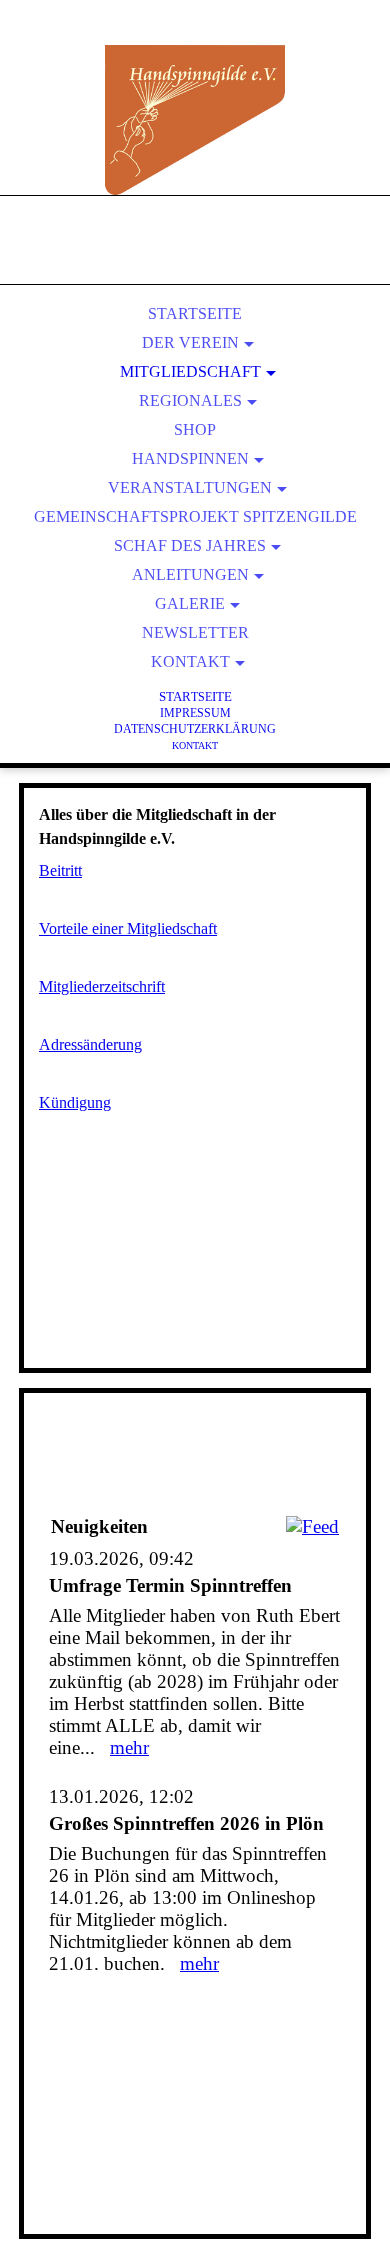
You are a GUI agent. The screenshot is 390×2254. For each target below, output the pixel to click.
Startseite (195, 313)
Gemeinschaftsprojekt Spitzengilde (195, 516)
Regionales (190, 400)
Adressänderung (90, 1044)
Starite (195, 696)
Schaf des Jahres (190, 545)
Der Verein (190, 342)
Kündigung (75, 1102)
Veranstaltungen (190, 487)
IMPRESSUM (195, 713)
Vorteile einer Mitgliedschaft (128, 928)
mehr (129, 1747)
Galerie (190, 603)
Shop (195, 429)
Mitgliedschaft (190, 371)
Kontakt (190, 661)
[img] (195, 120)
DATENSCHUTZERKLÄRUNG (195, 729)
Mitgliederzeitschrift (102, 986)
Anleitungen (190, 574)
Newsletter (195, 632)
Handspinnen (190, 458)
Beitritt (60, 870)
